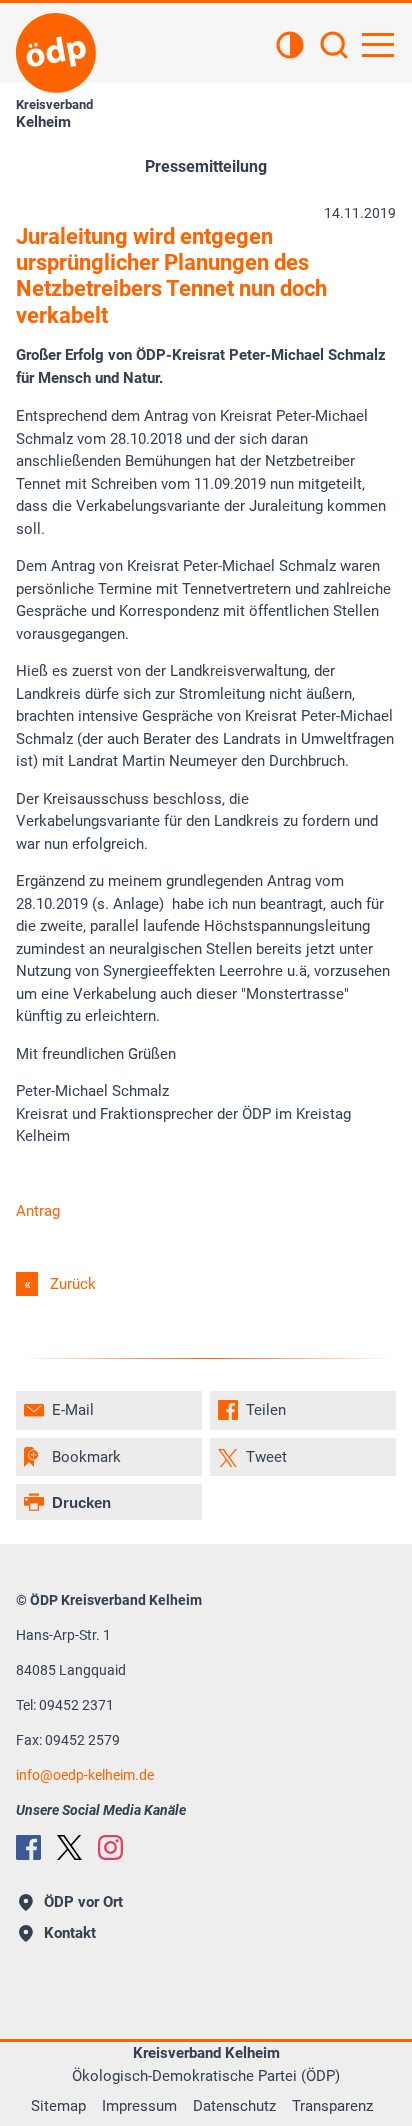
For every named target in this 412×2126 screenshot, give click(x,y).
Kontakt (70, 1933)
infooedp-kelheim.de (85, 1775)
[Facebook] (28, 1847)
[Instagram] (110, 1847)
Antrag (38, 1211)
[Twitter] (69, 1847)
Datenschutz (234, 2106)
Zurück (73, 1284)
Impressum (139, 2106)
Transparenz (332, 2106)
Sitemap (58, 2106)
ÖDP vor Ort (83, 1902)
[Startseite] (56, 53)
